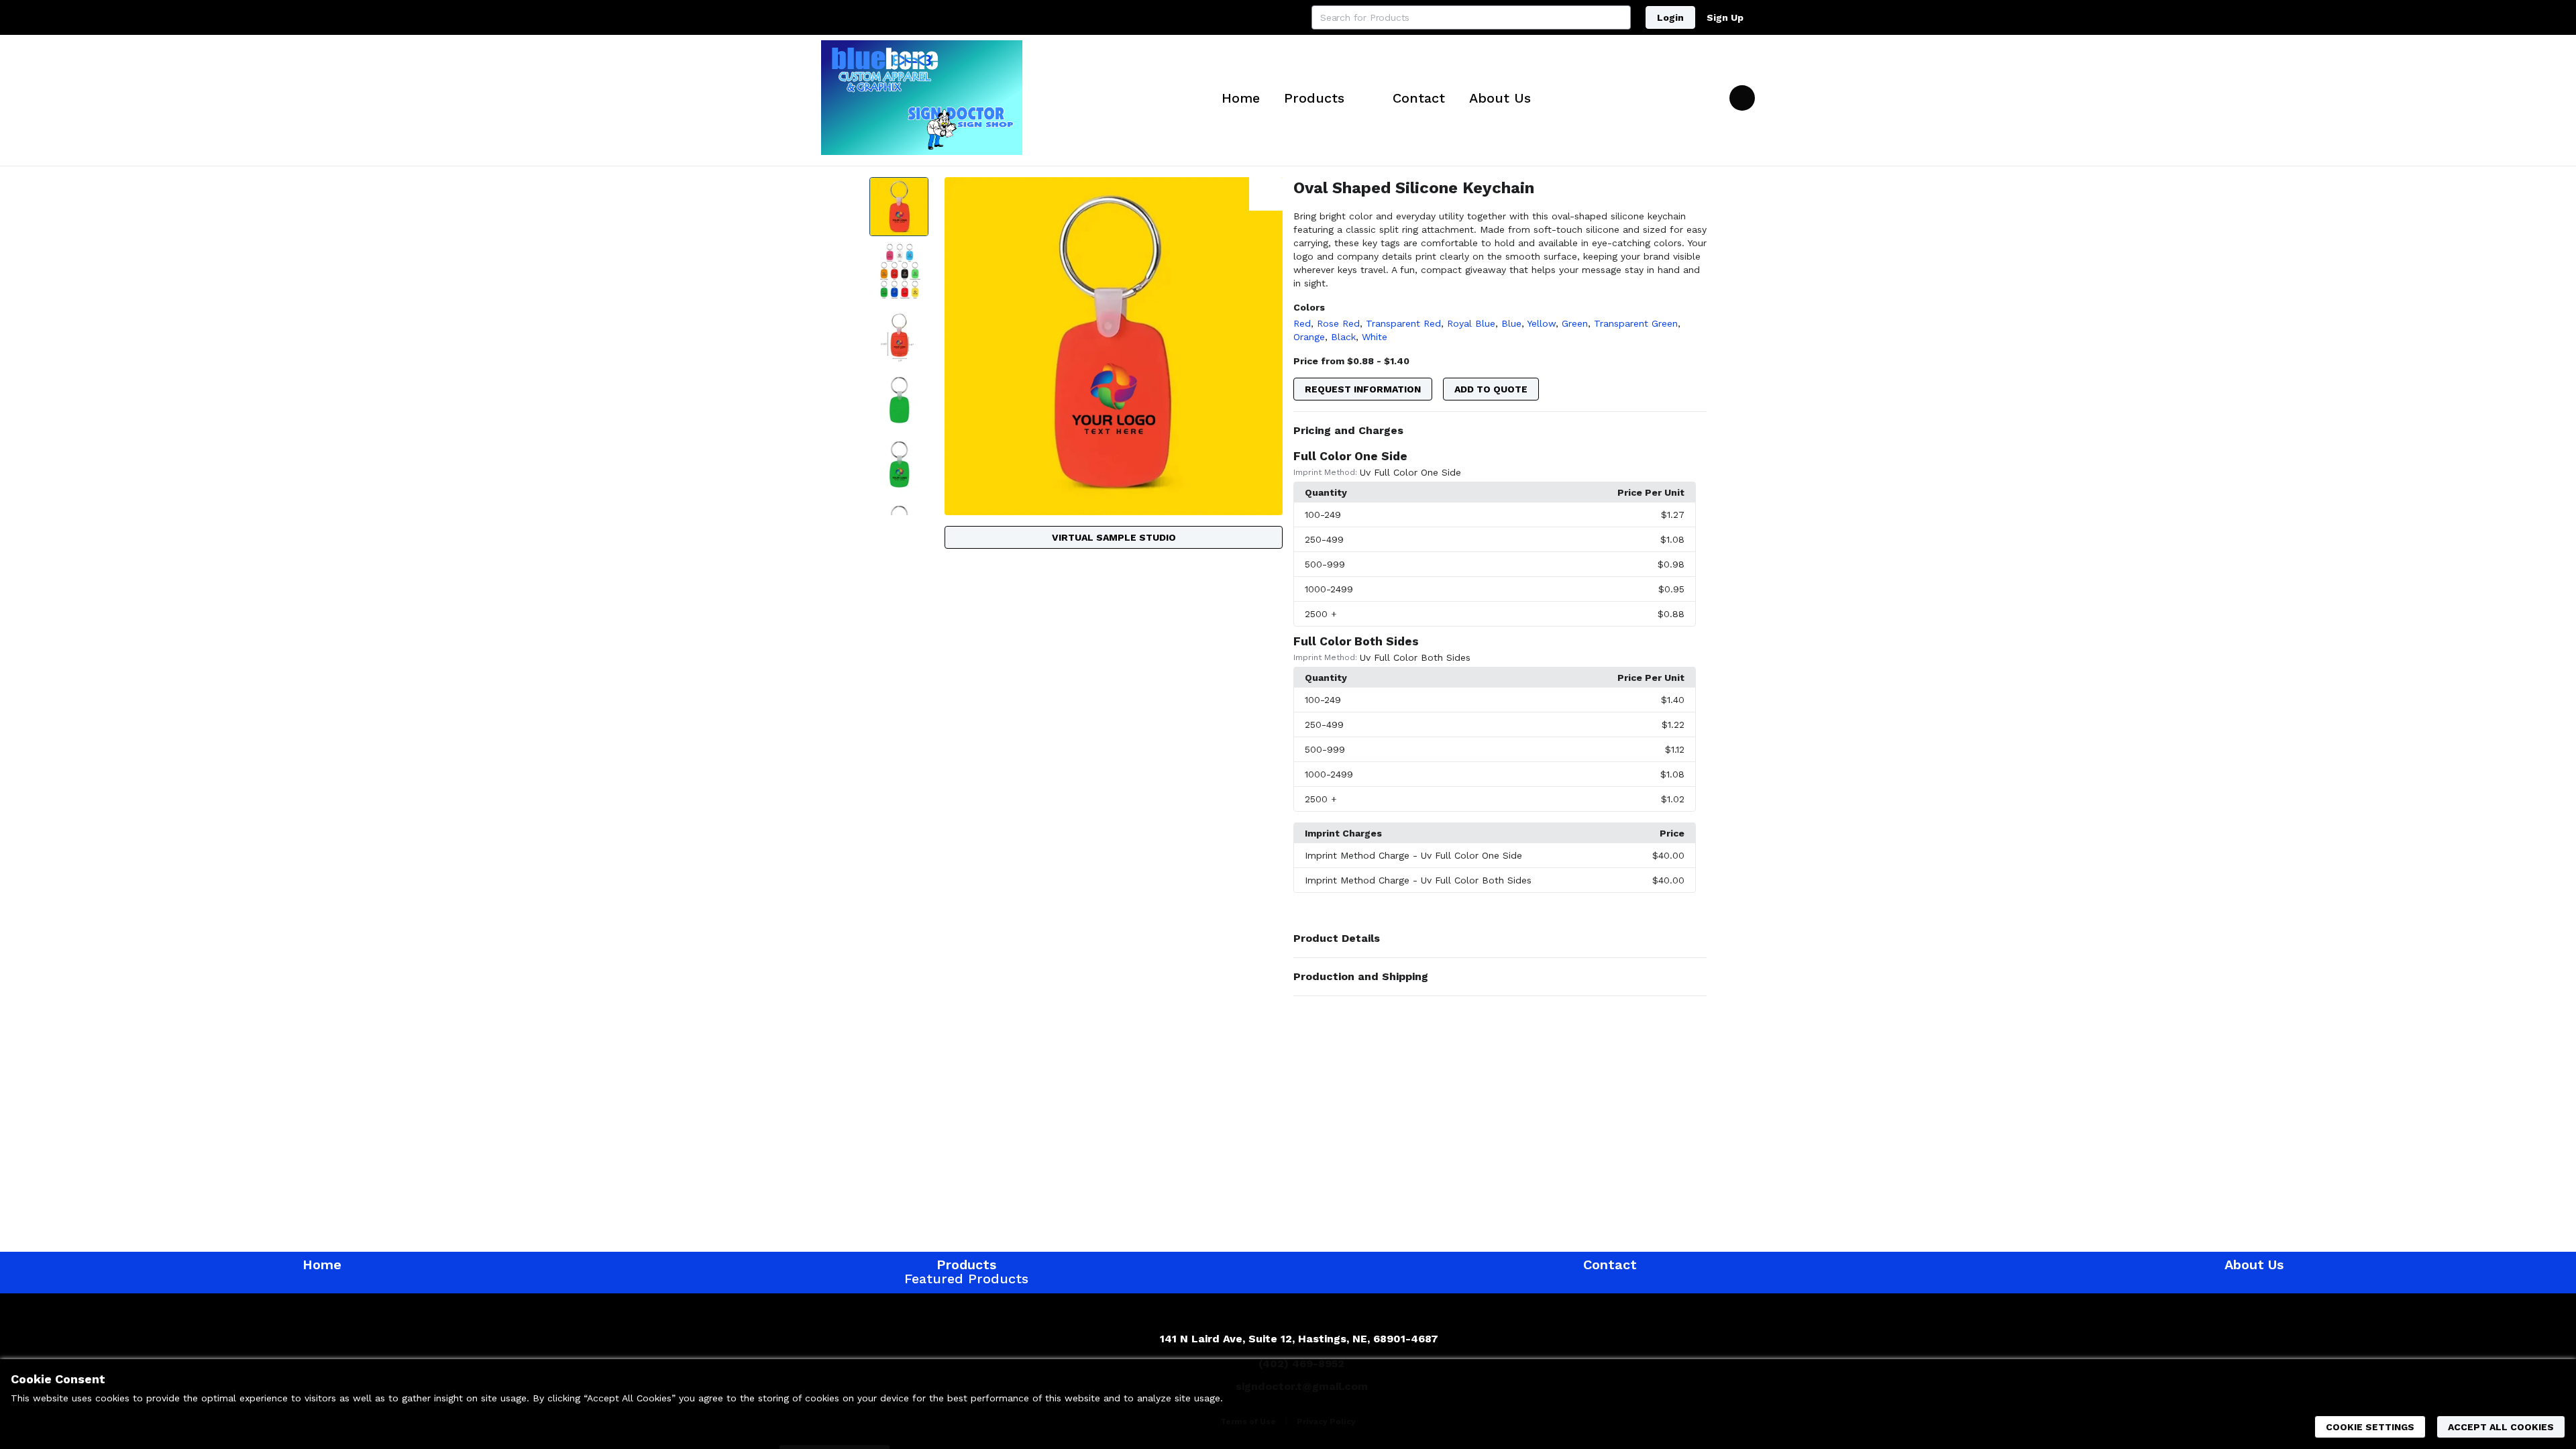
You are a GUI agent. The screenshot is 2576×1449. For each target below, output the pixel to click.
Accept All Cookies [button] (2501, 1427)
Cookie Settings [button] (2370, 1427)
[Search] (1619, 17)
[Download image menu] (1266, 194)
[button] (1500, 431)
